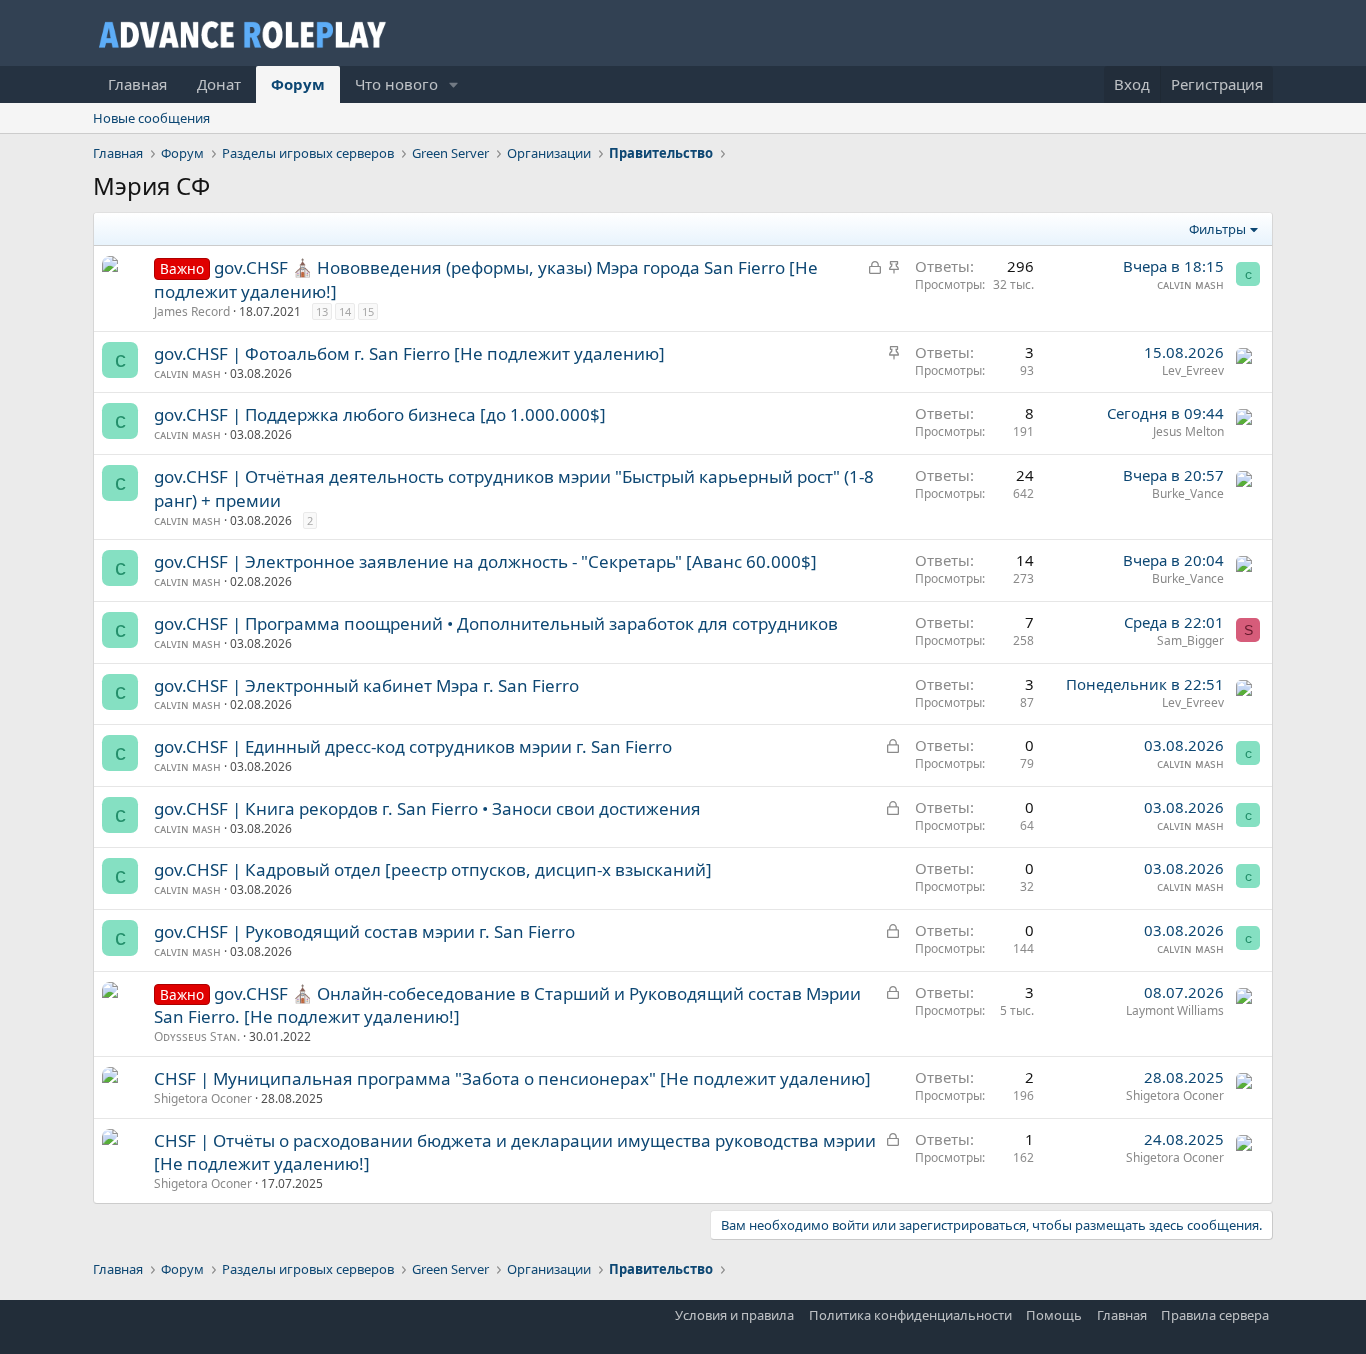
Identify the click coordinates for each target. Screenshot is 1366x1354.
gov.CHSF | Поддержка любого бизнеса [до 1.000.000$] (380, 414)
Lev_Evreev (1193, 370)
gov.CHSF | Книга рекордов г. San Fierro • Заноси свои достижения (427, 808)
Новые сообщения (151, 118)
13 (322, 311)
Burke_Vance (1188, 493)
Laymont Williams (1175, 1010)
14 (345, 311)
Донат (219, 84)
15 (368, 311)
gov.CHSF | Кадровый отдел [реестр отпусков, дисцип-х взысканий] (433, 869)
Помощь (1054, 1315)
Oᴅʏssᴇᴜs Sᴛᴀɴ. (197, 1036)
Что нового (396, 84)
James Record (192, 311)
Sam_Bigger (1190, 640)
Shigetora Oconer (203, 1098)
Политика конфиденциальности (910, 1315)
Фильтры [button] (1217, 229)
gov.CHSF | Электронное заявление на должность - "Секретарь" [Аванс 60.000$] (485, 561)
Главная (137, 84)
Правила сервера (1215, 1315)
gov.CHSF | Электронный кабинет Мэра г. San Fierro (366, 685)
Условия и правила (734, 1315)
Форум (298, 84)
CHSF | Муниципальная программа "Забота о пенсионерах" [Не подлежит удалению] (512, 1078)
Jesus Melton (1188, 431)
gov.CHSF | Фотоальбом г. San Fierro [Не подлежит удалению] (409, 353)
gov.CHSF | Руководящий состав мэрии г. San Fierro (364, 931)
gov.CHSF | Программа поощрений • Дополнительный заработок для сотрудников (496, 623)
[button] (454, 84)
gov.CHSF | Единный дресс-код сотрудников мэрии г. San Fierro (413, 746)
